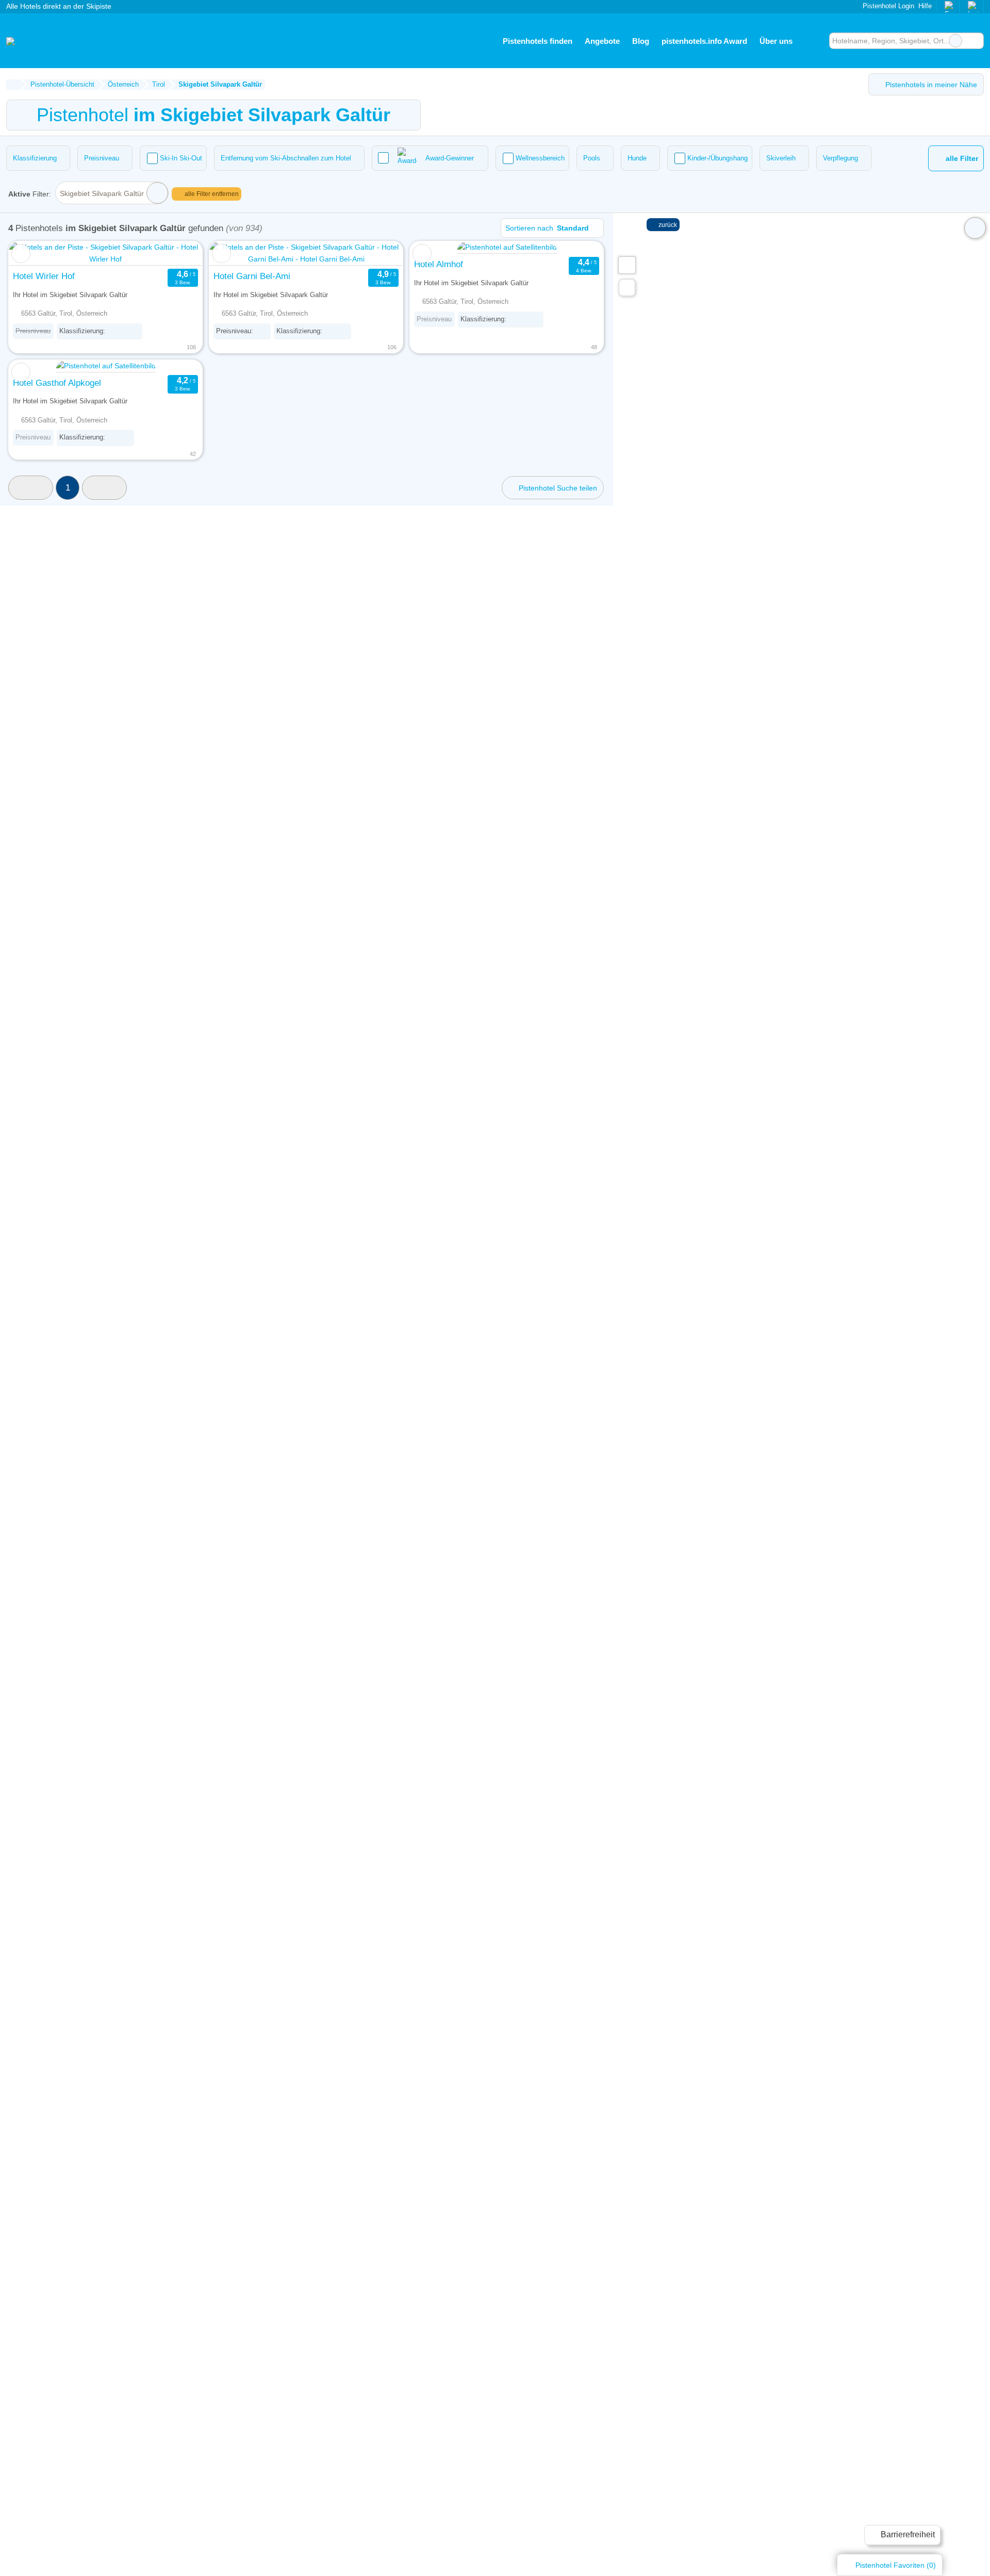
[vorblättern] (176, 254)
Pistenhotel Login (887, 6)
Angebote (602, 41)
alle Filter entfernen (211, 194)
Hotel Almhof (439, 264)
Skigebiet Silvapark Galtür (102, 193)
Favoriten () (896, 2565)
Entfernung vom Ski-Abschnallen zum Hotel (286, 158)
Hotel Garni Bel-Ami (252, 276)
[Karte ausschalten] (975, 228)
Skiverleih (781, 158)
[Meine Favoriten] (814, 41)
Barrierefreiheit (907, 2534)
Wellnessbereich (540, 158)
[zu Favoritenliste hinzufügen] (21, 254)
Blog (641, 41)
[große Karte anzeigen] (626, 265)
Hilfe (925, 6)
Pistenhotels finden (538, 41)
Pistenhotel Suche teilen (557, 488)
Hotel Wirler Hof (44, 276)
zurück (667, 225)
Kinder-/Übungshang (717, 158)
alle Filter (961, 159)
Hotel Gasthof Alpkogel (57, 383)
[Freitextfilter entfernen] (955, 41)
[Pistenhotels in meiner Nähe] (627, 288)
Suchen (976, 41)
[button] (31, 488)
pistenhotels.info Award (704, 41)
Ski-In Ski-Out (181, 158)
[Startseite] (13, 85)
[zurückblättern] (35, 254)
